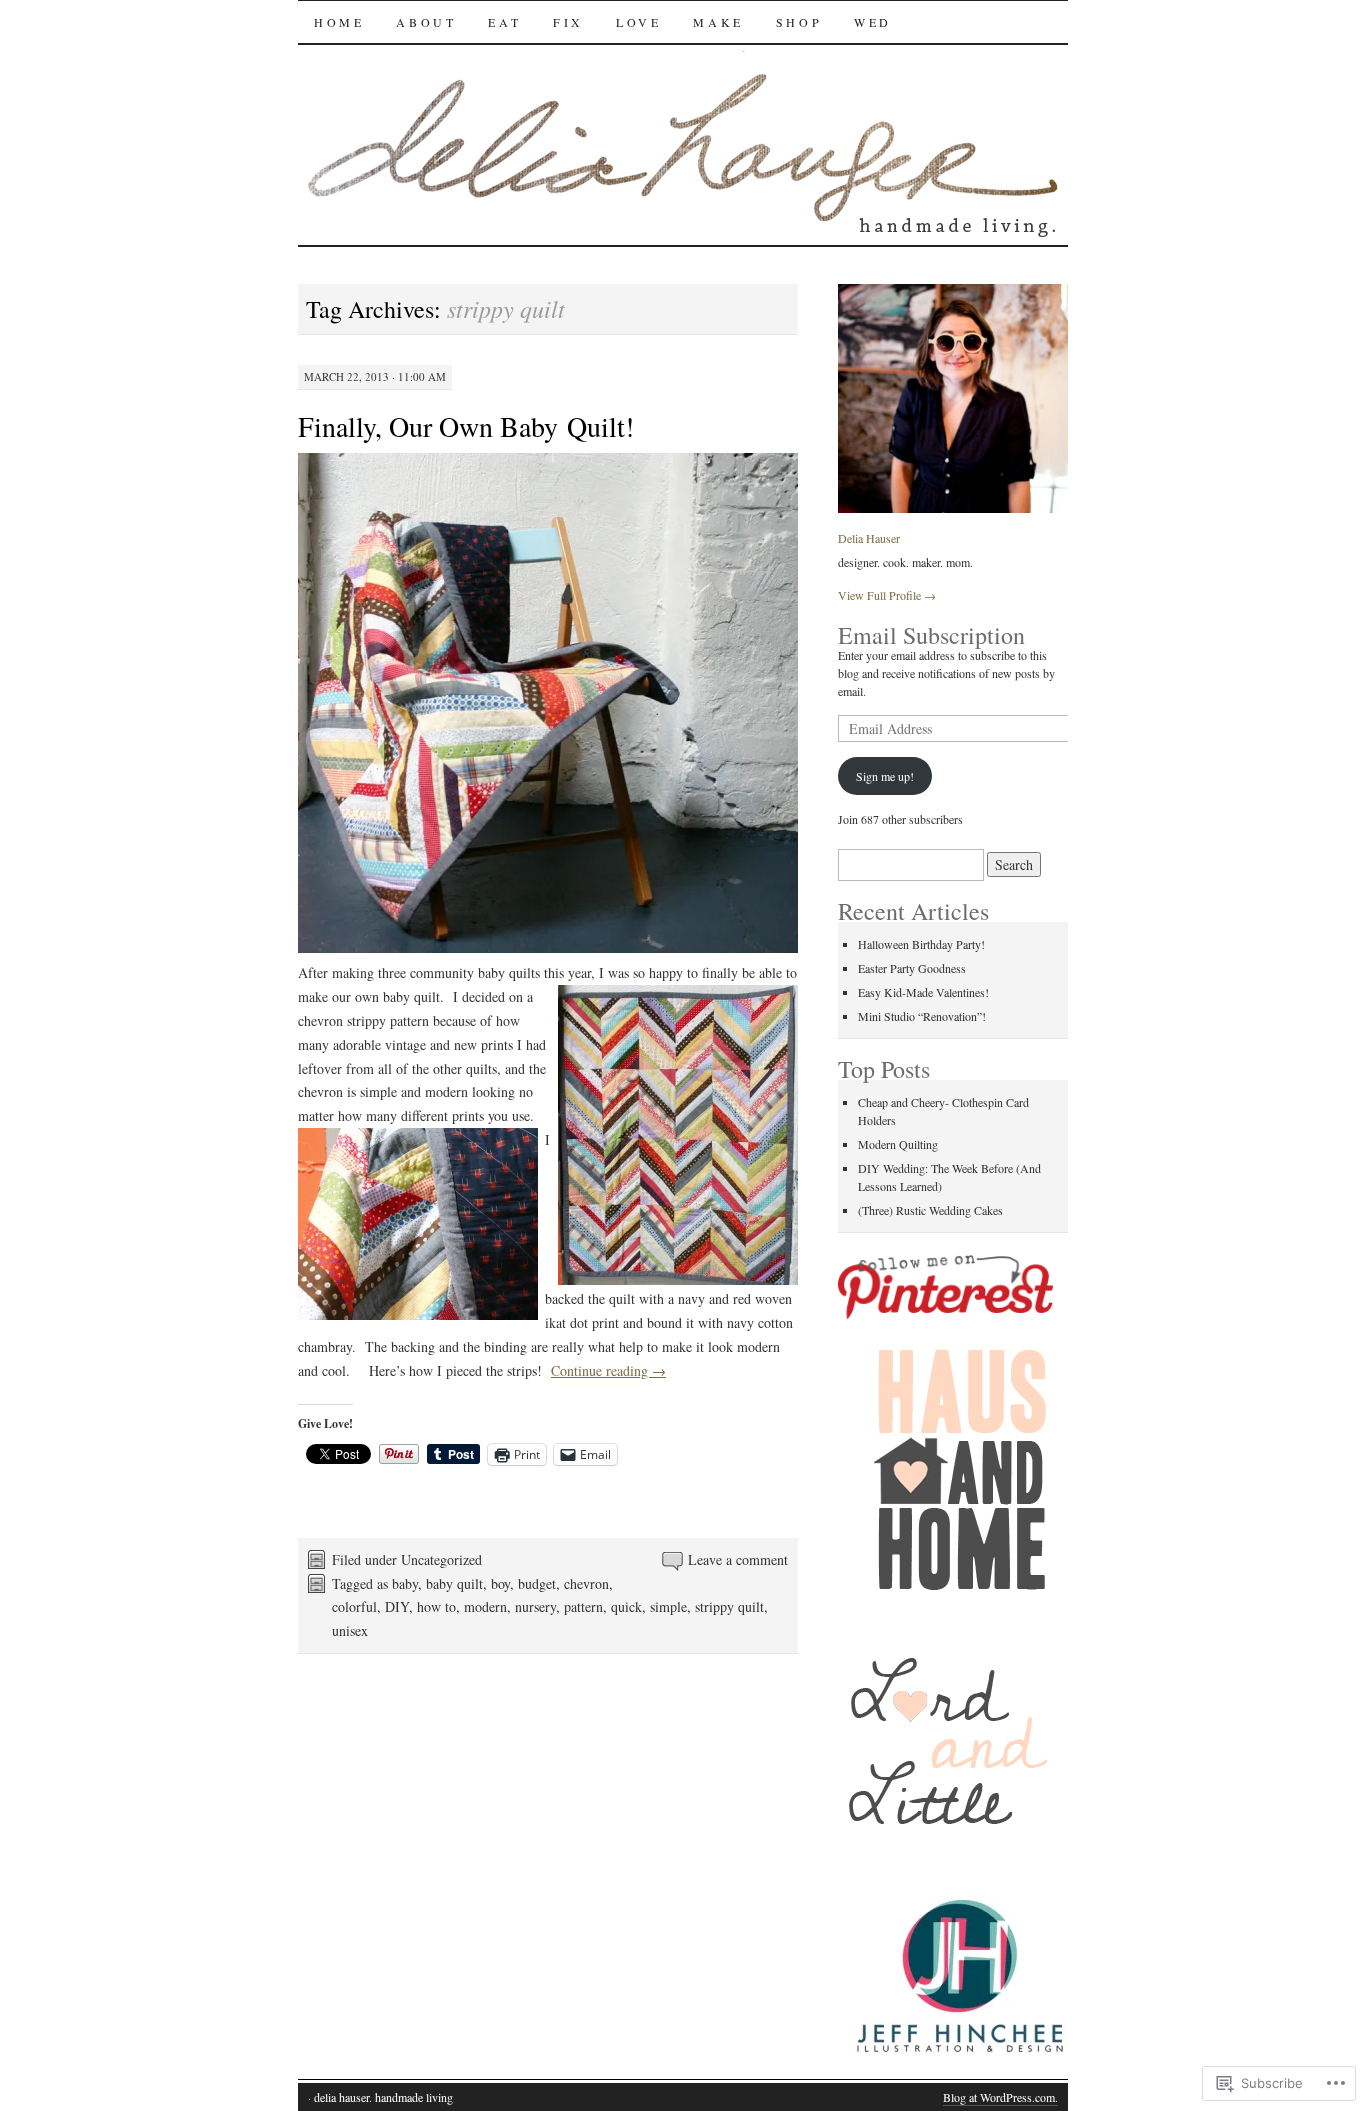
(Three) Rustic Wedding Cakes (930, 1210)
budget (537, 1583)
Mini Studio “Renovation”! (922, 1016)
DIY (397, 1606)
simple (668, 1606)
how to (436, 1606)
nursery (535, 1606)
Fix (568, 22)
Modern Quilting (898, 1144)
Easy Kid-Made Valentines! (923, 992)
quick (626, 1606)
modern (485, 1606)
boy (500, 1583)
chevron (586, 1583)
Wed (873, 22)
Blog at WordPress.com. (1000, 2097)
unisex (350, 1630)
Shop (799, 22)
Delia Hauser (869, 538)
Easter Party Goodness (912, 968)
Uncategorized (441, 1559)
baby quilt (454, 1583)
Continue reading (608, 1370)
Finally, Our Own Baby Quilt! (466, 426)
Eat (504, 22)
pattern (583, 1606)
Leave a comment (738, 1559)
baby (405, 1583)
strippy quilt (729, 1606)
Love (638, 22)
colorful (354, 1606)
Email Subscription (931, 635)
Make (718, 22)
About (426, 22)
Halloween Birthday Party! (921, 944)
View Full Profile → (887, 595)
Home (339, 22)
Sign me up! (885, 776)
